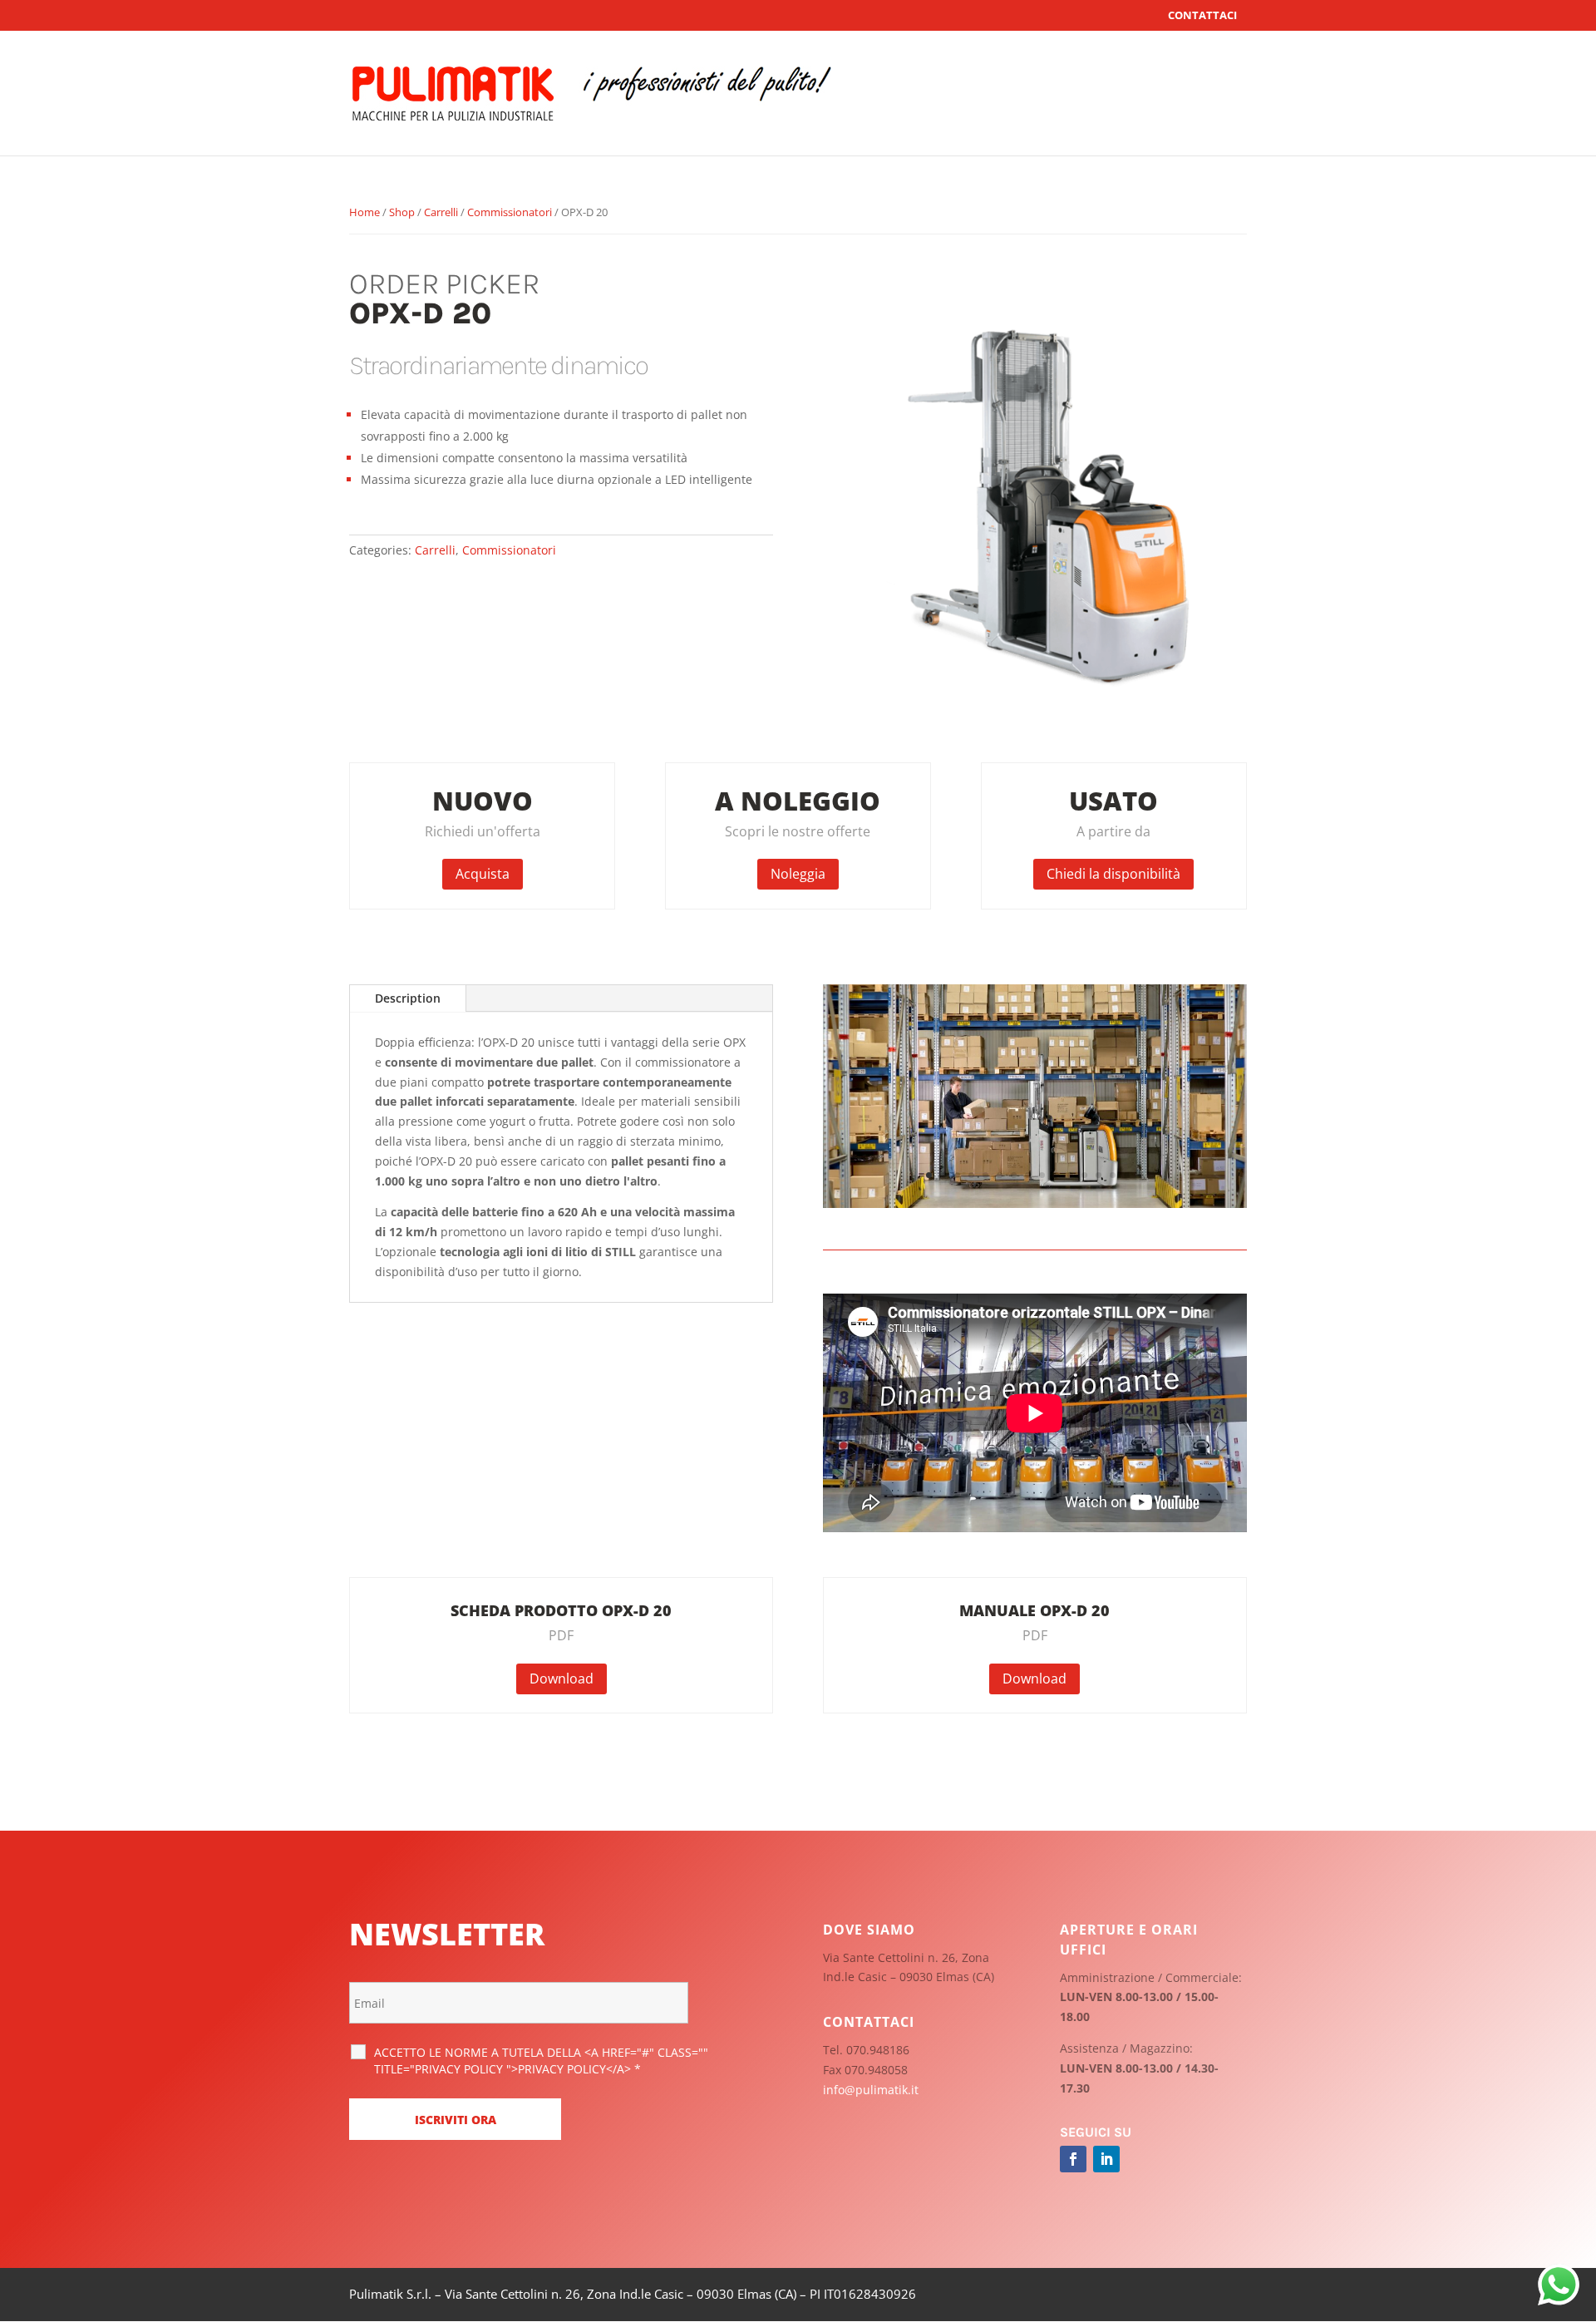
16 (1141, 1175)
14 (1113, 1175)
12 (1084, 1175)
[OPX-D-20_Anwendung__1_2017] (1035, 1203)
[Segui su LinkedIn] (1106, 2159)
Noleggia (798, 874)
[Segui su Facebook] (1073, 2159)
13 (1098, 1175)
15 (1127, 1175)
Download (562, 1679)
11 (1070, 1175)
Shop (402, 212)
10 (1056, 1175)
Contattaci (1202, 15)
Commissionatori (510, 212)
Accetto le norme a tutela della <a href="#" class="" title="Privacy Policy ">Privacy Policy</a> (541, 2061)
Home (365, 212)
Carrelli (441, 212)
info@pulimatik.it (871, 2090)
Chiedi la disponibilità (1113, 874)
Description (408, 998)
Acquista (483, 874)
